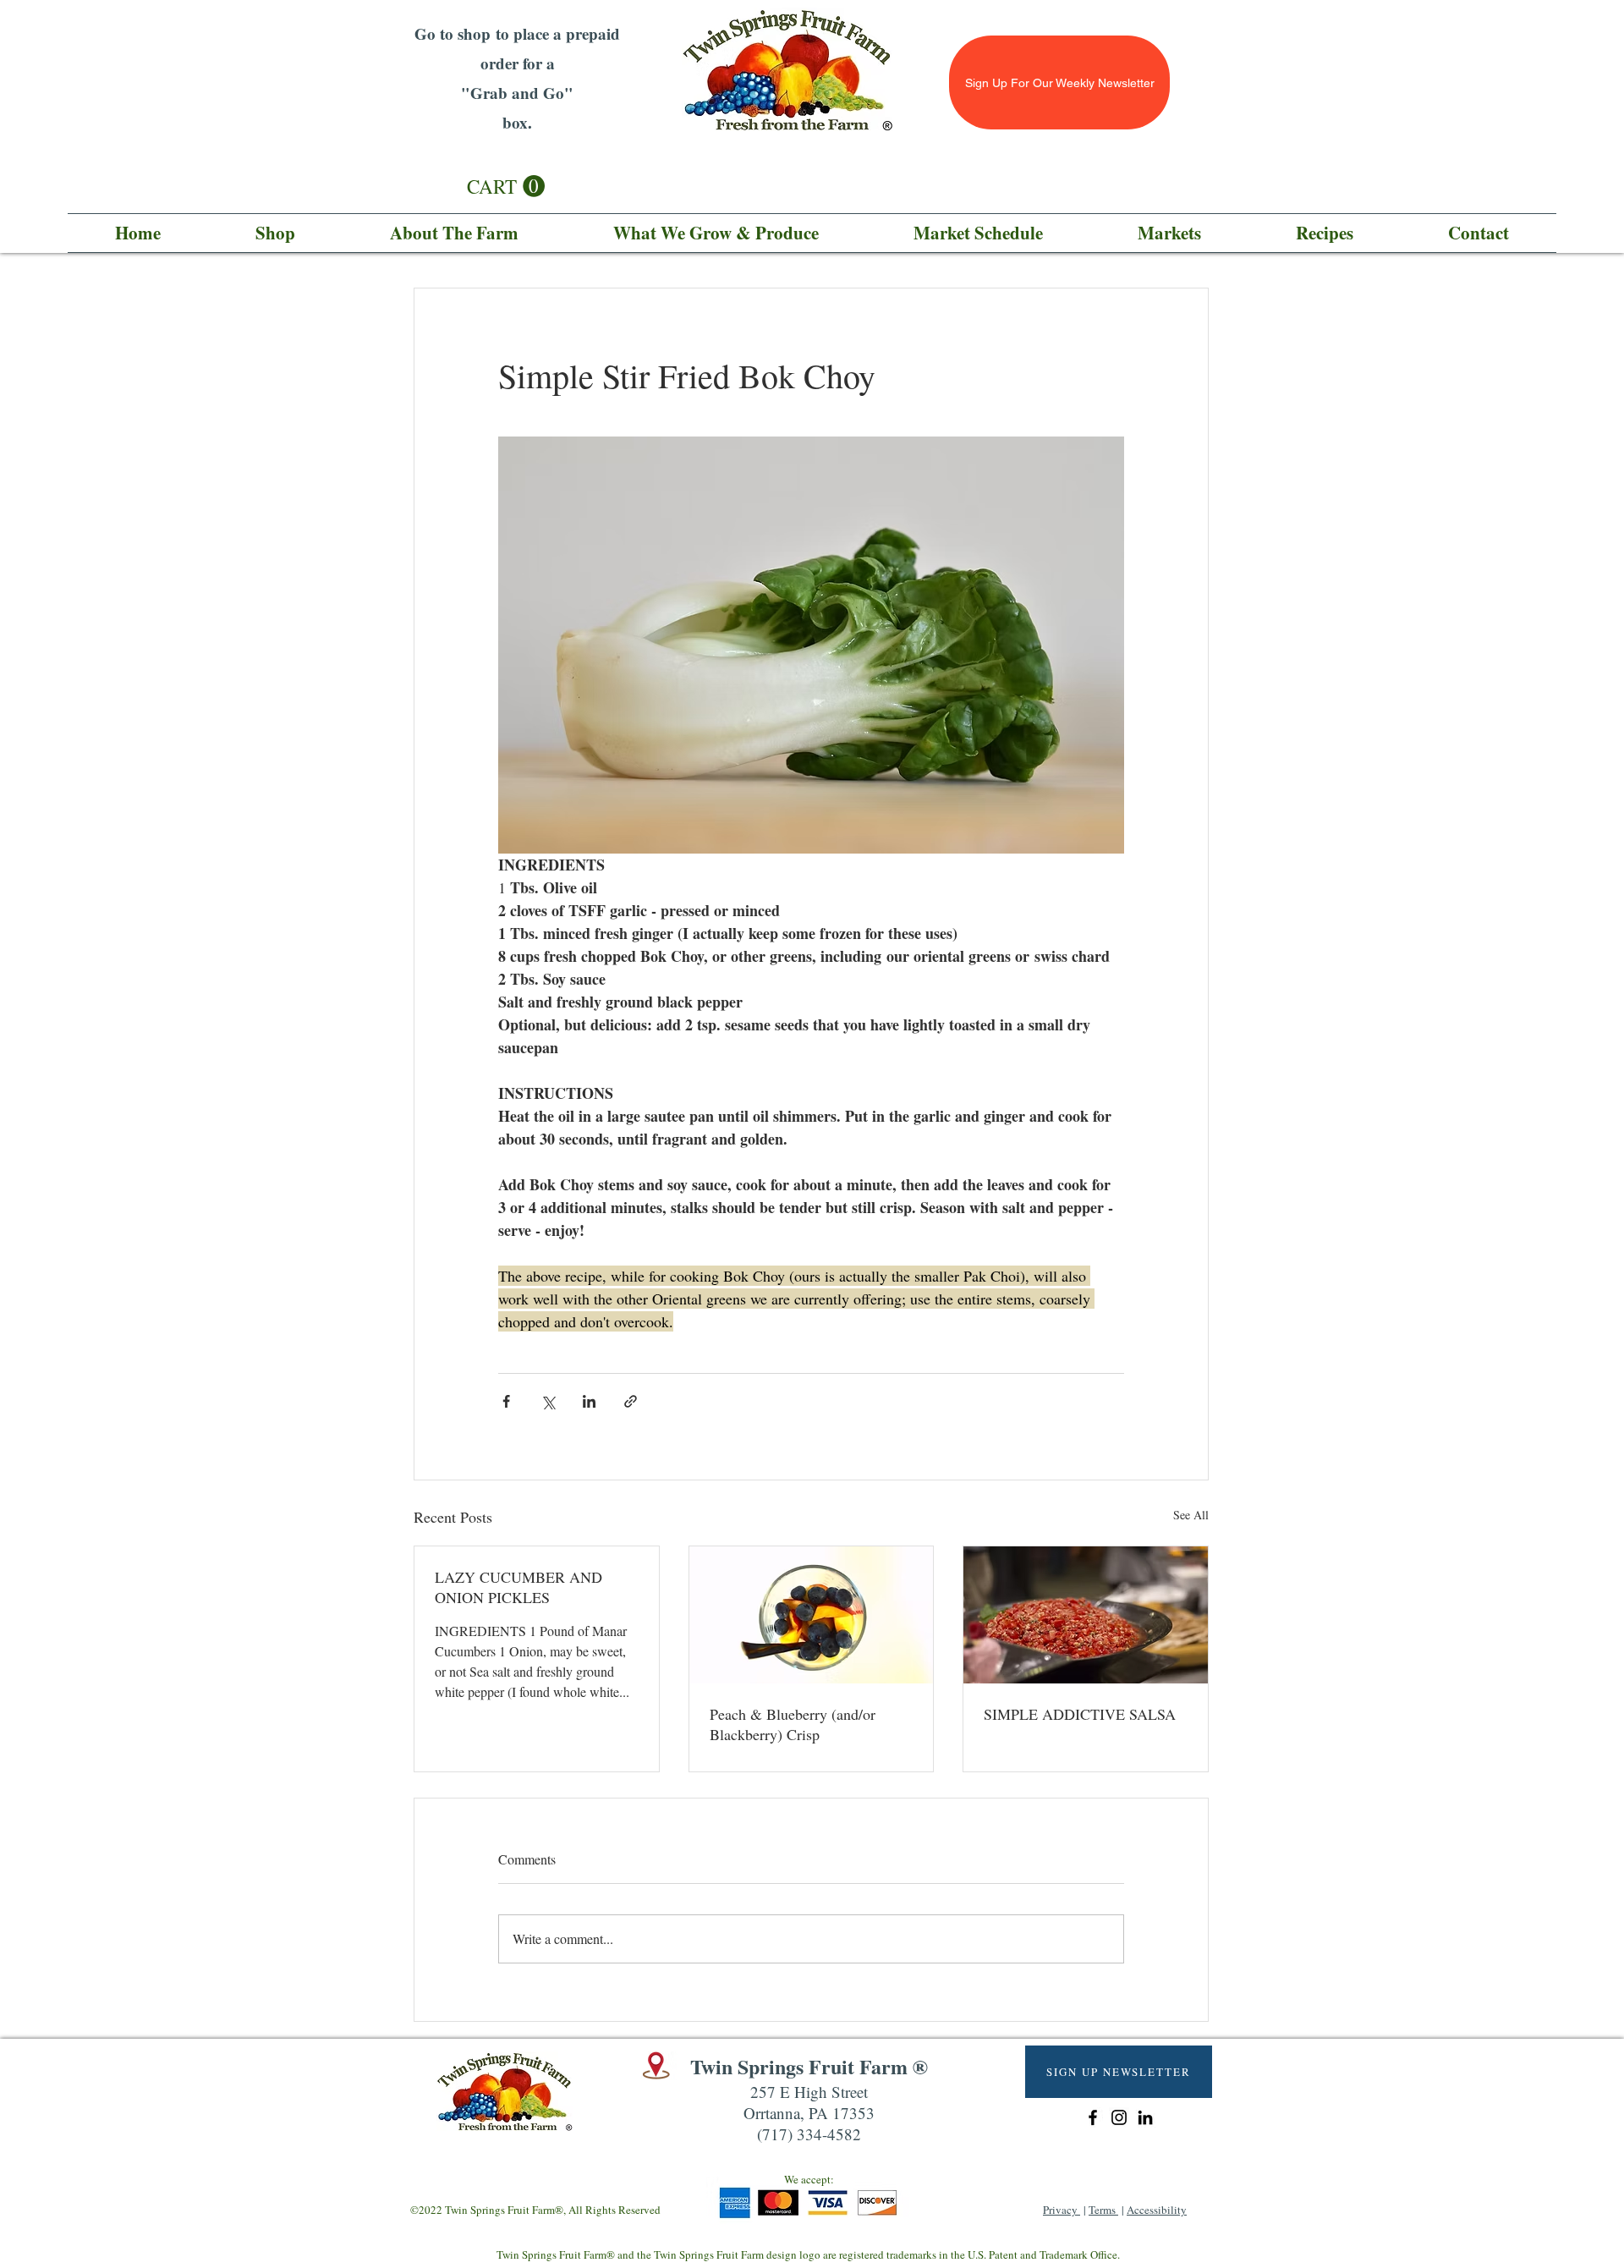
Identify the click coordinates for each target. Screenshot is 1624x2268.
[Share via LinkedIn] (589, 1401)
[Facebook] (1093, 2117)
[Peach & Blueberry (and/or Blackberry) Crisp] (812, 1615)
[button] (506, 187)
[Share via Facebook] (506, 1401)
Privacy (1062, 2210)
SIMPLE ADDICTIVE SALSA (1080, 1714)
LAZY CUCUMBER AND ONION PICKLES (518, 1587)
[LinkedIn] (1145, 2117)
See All (1191, 1515)
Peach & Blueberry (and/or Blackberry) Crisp (793, 1724)
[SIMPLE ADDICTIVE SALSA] (1086, 1615)
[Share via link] (631, 1401)
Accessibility (1157, 2210)
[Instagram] (1119, 2117)
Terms (1103, 2210)
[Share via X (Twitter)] (548, 1401)
